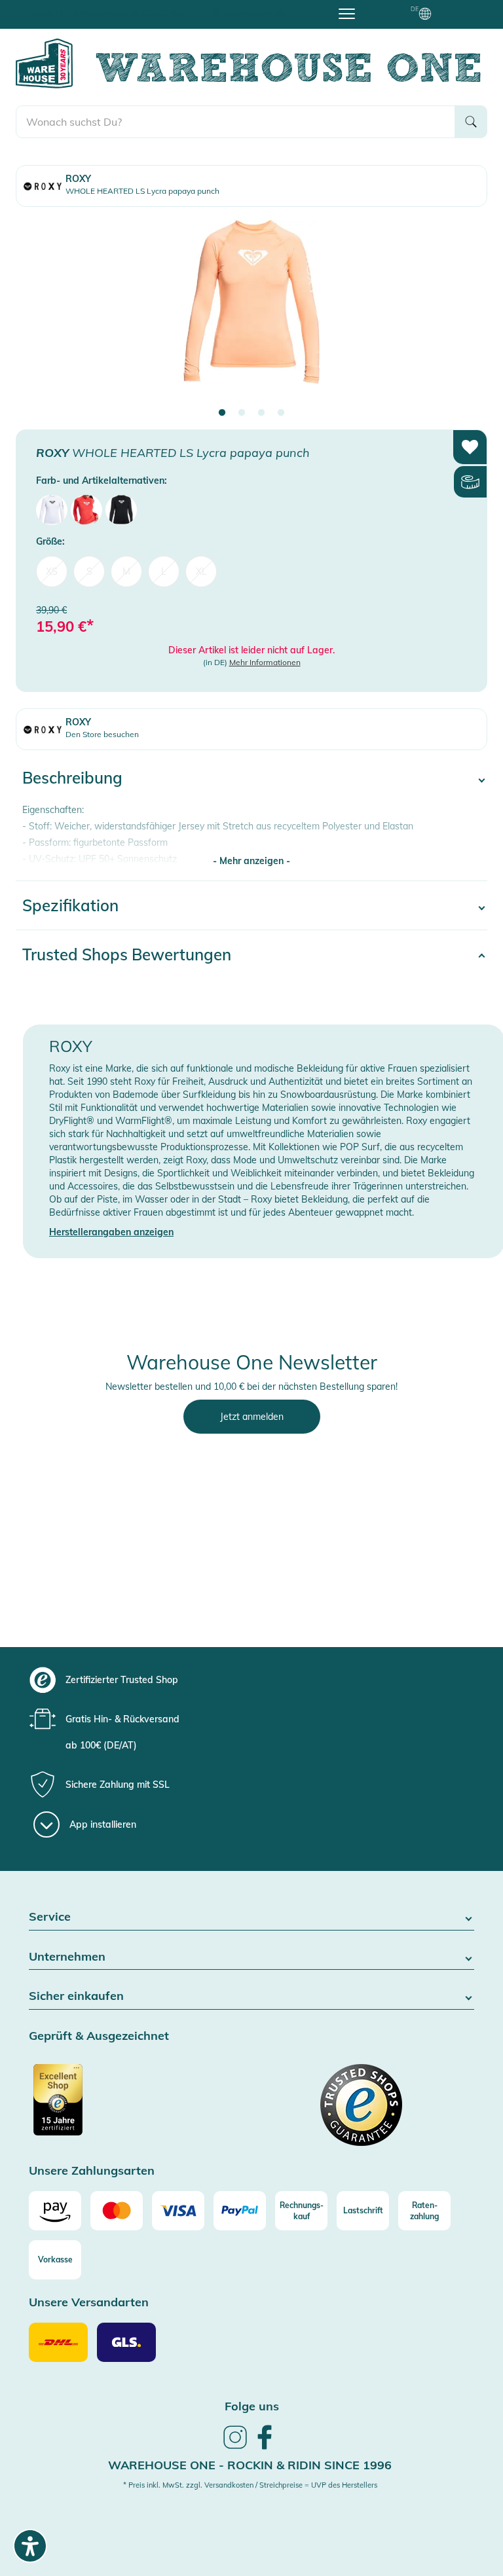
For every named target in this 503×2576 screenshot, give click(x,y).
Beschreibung (72, 778)
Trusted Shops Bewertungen (127, 954)
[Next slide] (464, 314)
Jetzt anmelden (252, 1417)
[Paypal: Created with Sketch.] (240, 2211)
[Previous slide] (39, 314)
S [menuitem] (89, 571)
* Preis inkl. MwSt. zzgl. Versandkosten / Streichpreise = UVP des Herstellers (250, 2485)
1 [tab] (222, 413)
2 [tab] (242, 413)
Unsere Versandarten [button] (89, 2303)
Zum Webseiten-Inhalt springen (66, 7)
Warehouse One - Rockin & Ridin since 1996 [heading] (250, 2465)
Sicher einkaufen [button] (76, 1996)
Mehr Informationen (265, 662)
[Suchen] (471, 122)
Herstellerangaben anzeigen (111, 1232)
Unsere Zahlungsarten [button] (92, 2171)
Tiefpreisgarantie (255, 13)
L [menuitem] (164, 571)
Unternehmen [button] (67, 1957)
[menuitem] (52, 510)
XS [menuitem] (52, 571)
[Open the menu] (347, 13)
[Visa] (178, 2211)
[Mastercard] (117, 2211)
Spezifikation (70, 905)
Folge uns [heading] (252, 2406)
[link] (235, 2447)
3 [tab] (261, 413)
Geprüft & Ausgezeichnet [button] (99, 2036)
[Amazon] (55, 2211)
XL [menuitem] (201, 571)
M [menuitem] (126, 571)
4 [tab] (281, 413)
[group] (264, 1680)
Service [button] (50, 1917)
